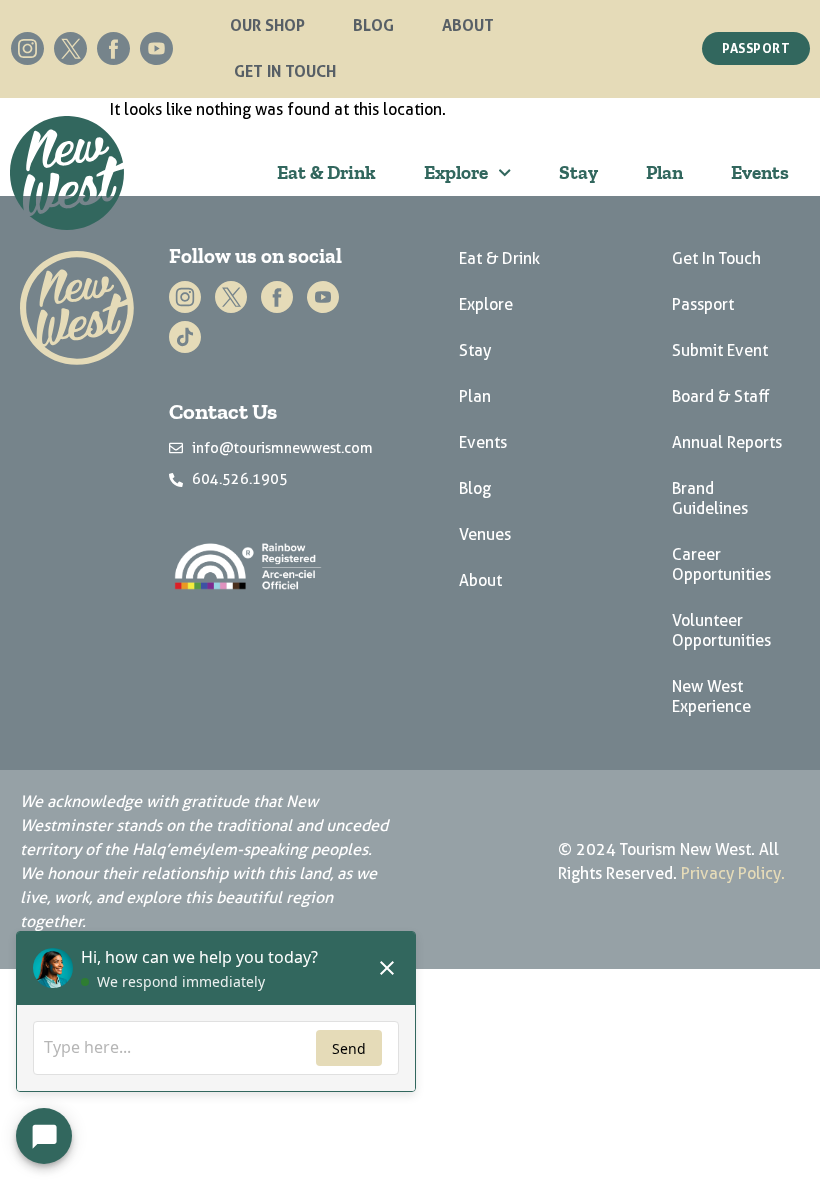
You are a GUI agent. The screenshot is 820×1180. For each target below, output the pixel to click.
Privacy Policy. (733, 873)
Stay (578, 172)
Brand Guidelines (710, 498)
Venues (485, 534)
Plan (664, 172)
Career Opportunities (721, 564)
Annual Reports (727, 442)
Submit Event (720, 350)
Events (760, 172)
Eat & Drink (326, 172)
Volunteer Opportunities (721, 630)
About (468, 25)
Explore (456, 172)
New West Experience (711, 696)
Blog (373, 25)
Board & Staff (721, 396)
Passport (703, 304)
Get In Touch (285, 71)
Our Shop (267, 25)
